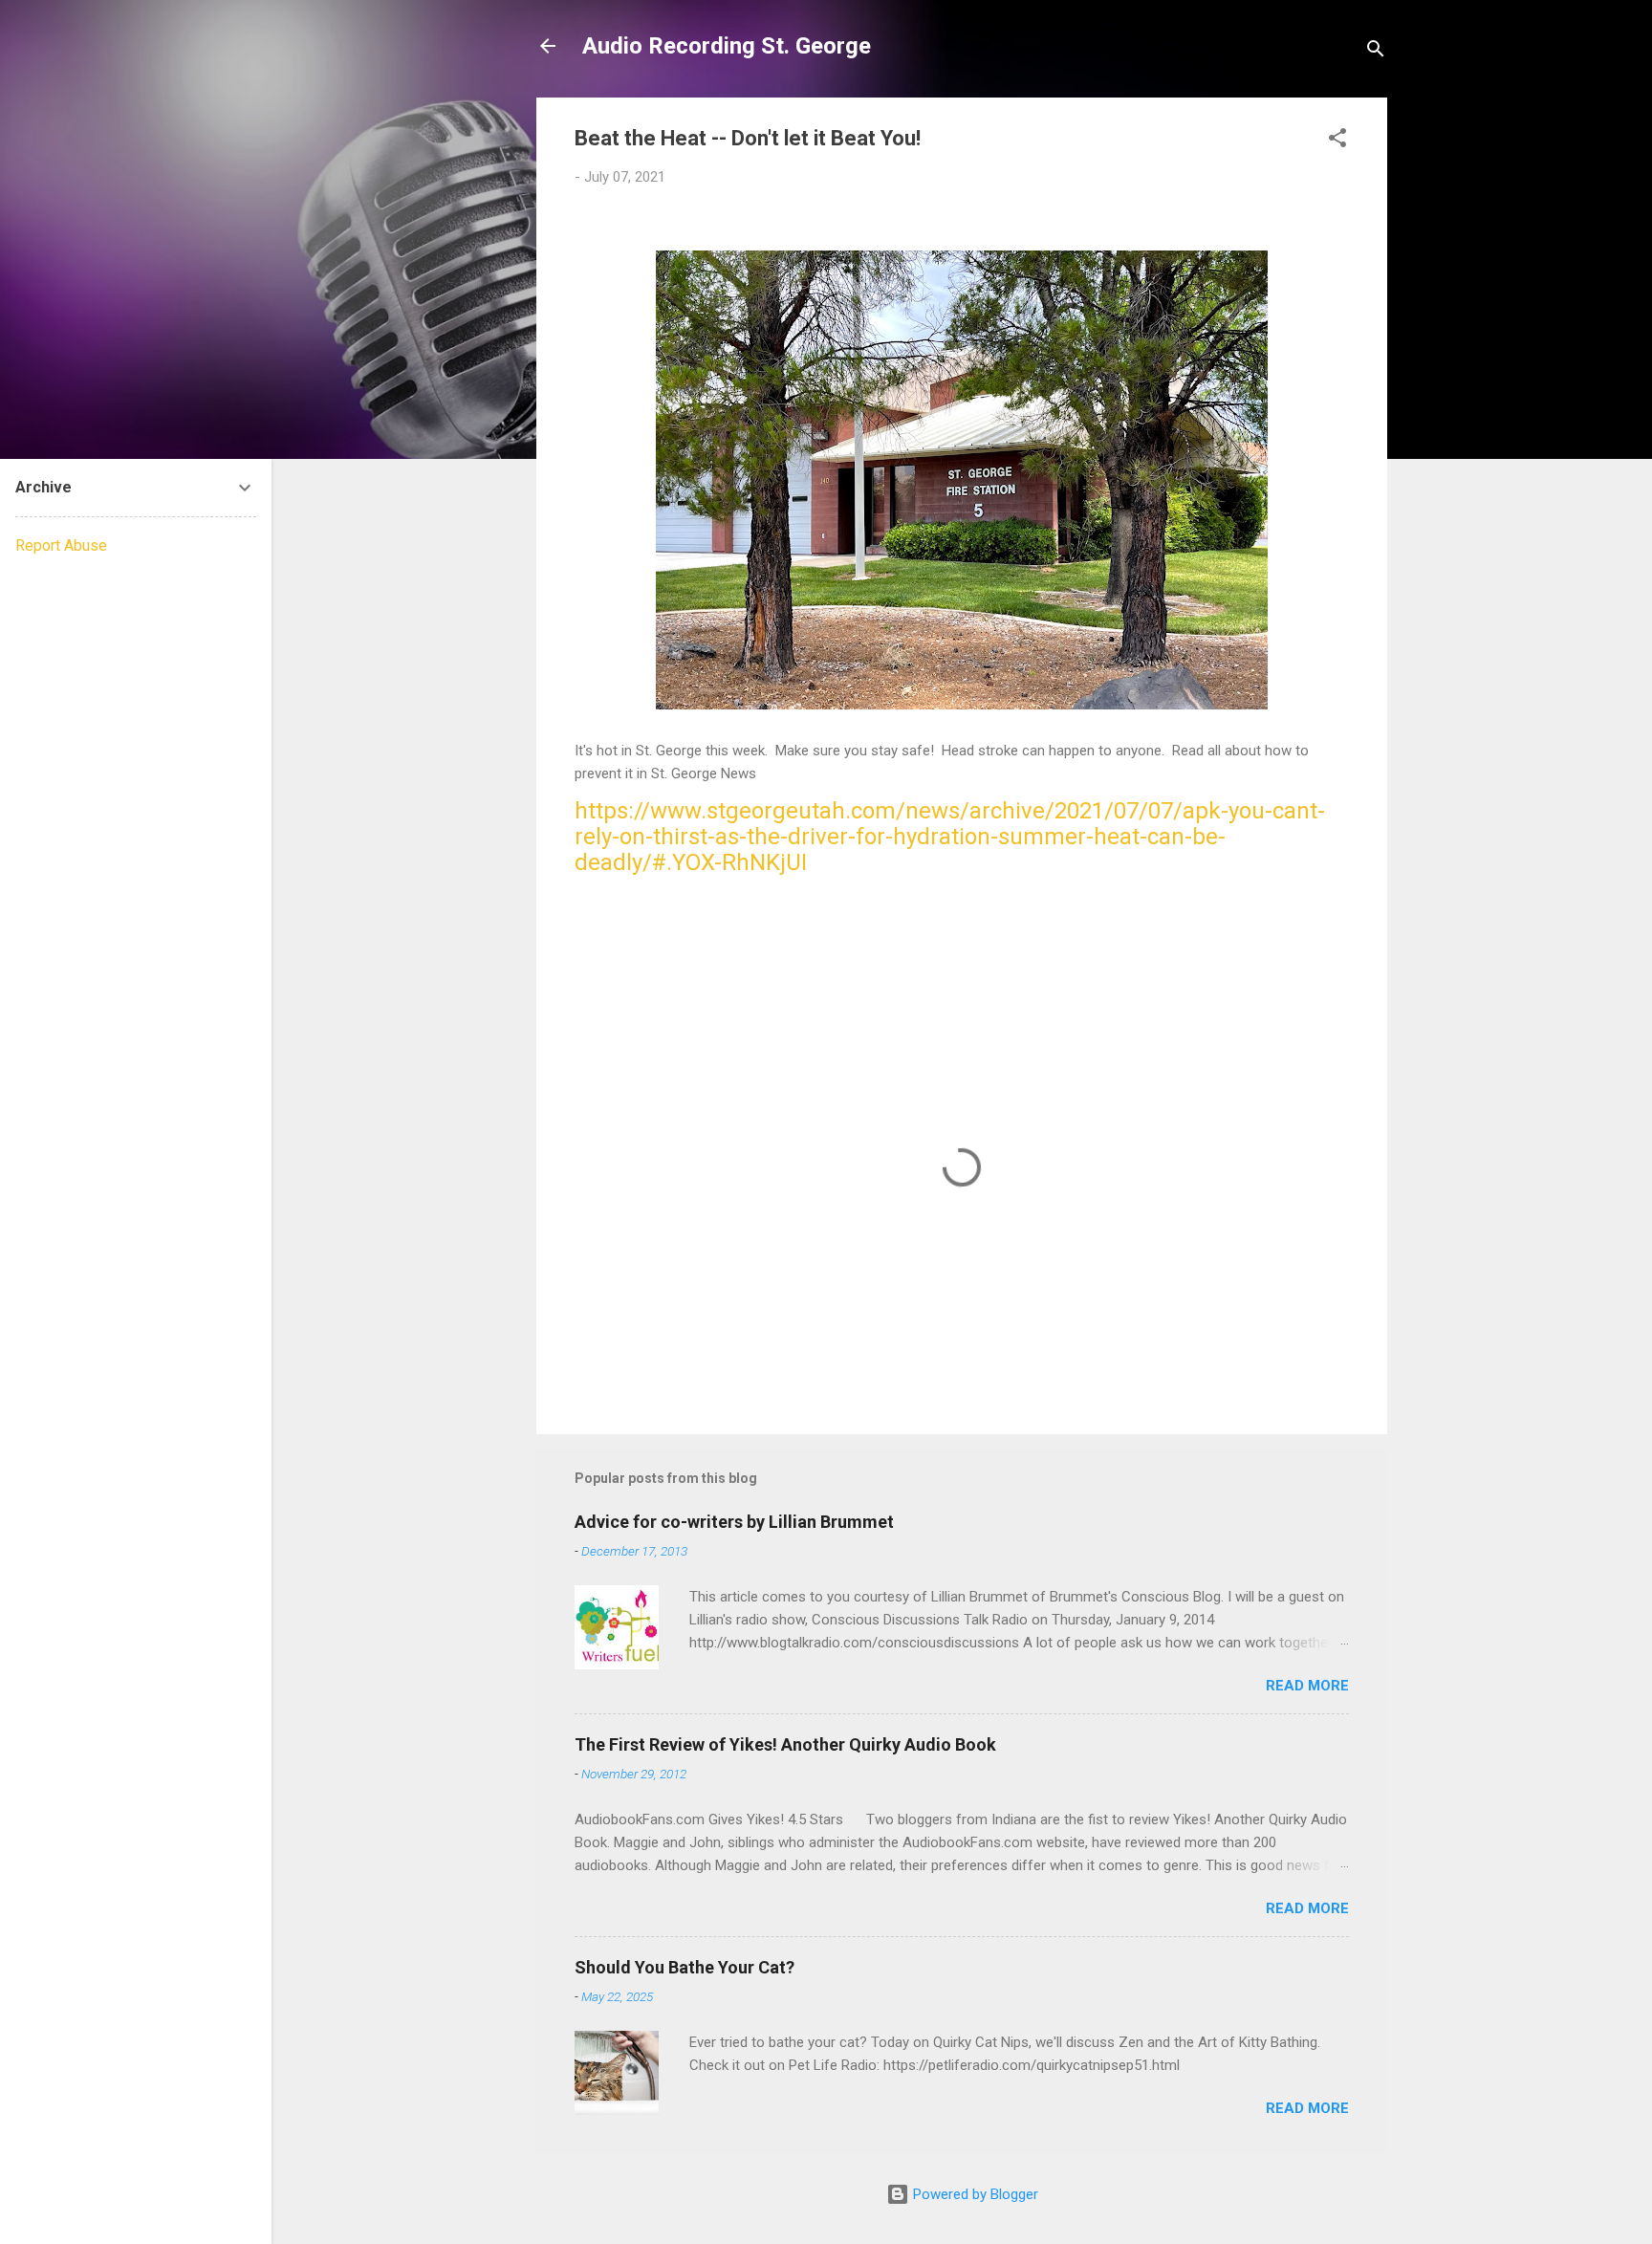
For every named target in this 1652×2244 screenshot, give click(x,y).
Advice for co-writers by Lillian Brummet (734, 1522)
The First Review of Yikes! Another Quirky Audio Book (785, 1744)
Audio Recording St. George (727, 46)
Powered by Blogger (974, 2194)
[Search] (1376, 52)
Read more (1307, 1686)
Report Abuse (61, 545)
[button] (1337, 141)
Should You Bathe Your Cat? (685, 1967)
